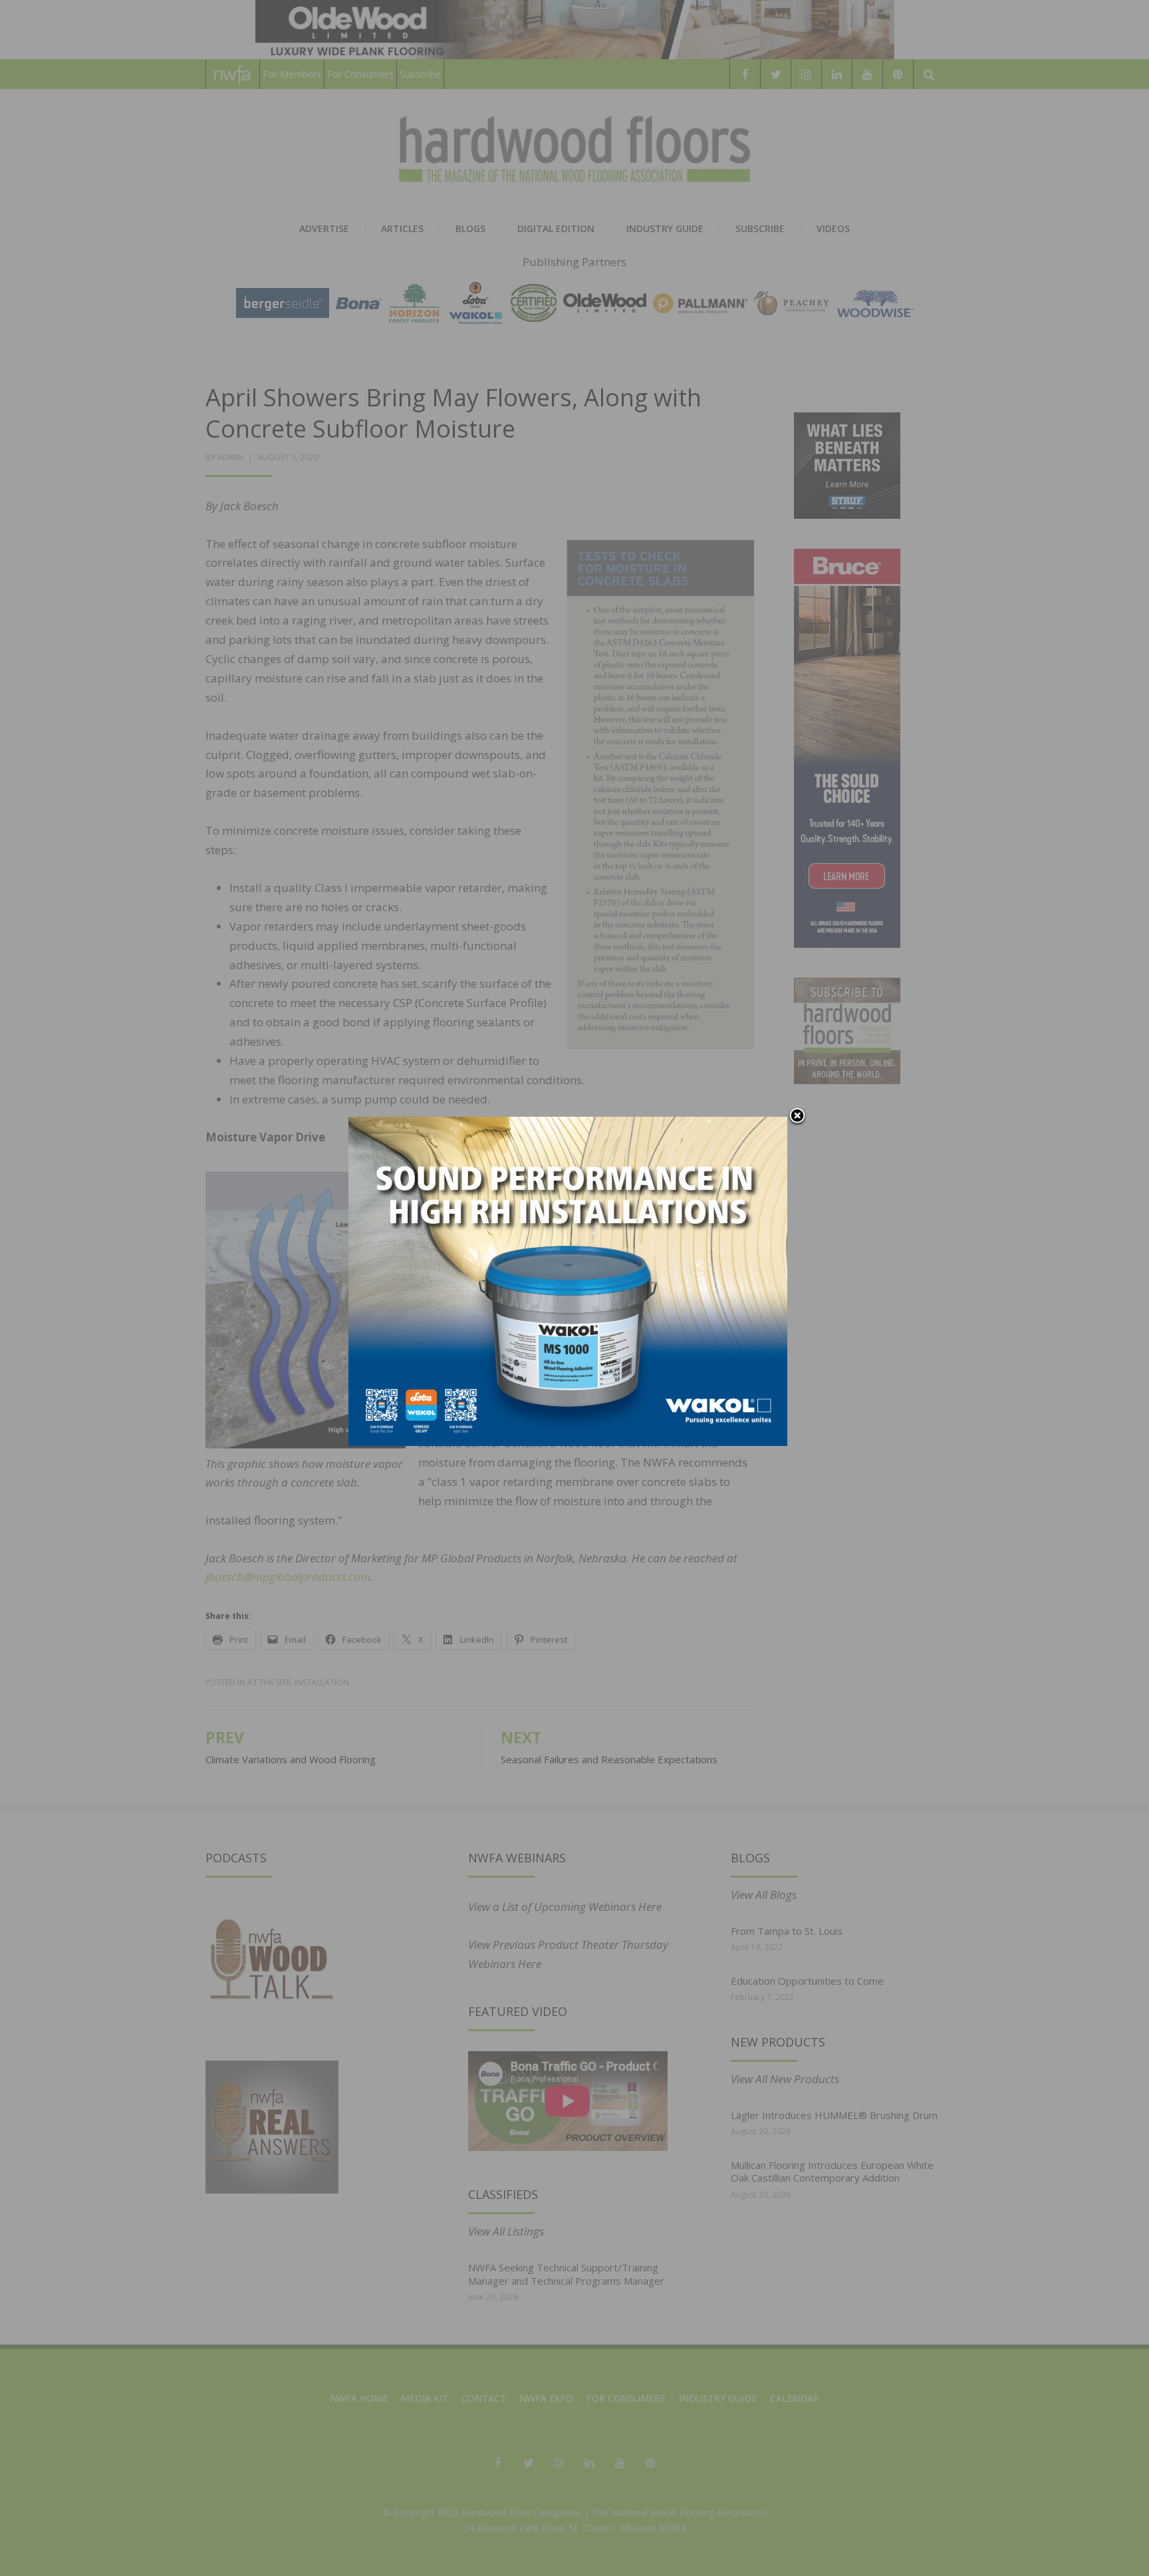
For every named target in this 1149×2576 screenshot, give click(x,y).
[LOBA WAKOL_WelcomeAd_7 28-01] (568, 1280)
